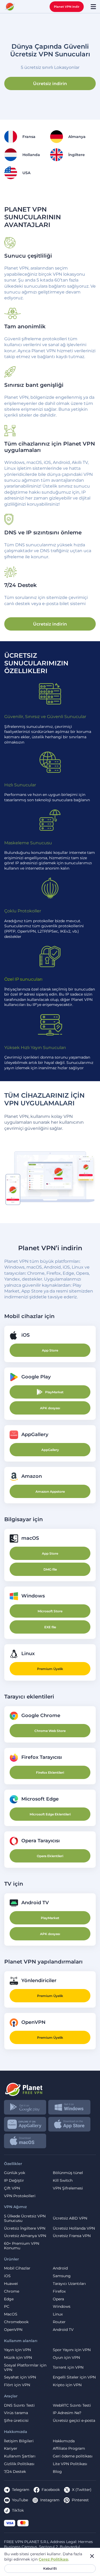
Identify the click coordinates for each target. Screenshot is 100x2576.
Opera (58, 2299)
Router (59, 2322)
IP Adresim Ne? (67, 2413)
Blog (57, 2472)
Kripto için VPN (67, 2385)
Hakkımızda (64, 2441)
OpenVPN (13, 2330)
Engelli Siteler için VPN (74, 2377)
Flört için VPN (17, 2385)
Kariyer (11, 2449)
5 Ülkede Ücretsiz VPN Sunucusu (25, 2218)
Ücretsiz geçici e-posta (74, 2421)
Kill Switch (63, 2181)
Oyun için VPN (66, 2358)
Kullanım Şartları (20, 2456)
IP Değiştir (14, 2181)
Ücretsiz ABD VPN (70, 2218)
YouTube (20, 2500)
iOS (7, 2276)
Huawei (11, 2284)
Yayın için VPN (17, 2350)
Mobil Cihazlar (17, 2268)
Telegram (21, 2490)
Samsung (62, 2276)
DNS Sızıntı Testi (19, 2405)
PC (7, 2307)
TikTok (18, 2510)
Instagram (50, 2500)
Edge (9, 2299)
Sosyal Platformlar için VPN (25, 2368)
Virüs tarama (16, 2413)
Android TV (63, 2330)
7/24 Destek (15, 2472)
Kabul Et (50, 2568)
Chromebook (16, 2322)
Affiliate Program (69, 2449)
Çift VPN (12, 2188)
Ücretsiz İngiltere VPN (25, 2228)
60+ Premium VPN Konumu (22, 2246)
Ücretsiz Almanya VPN (25, 2236)
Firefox (59, 2291)
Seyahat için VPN (20, 2377)
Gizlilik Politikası (19, 2464)
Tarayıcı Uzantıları (69, 2284)
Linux (58, 2314)
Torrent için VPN (68, 2367)
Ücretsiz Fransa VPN (72, 2236)
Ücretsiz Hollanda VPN (74, 2228)
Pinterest (80, 2500)
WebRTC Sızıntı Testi (72, 2405)
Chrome (12, 2291)
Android (60, 2268)
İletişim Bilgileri (19, 2441)
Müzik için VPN (18, 2358)
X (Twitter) (82, 2490)
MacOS (11, 2314)
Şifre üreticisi (16, 2421)
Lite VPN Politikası (70, 2464)
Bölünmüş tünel (68, 2173)
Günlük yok (15, 2173)
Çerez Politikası (53, 2559)
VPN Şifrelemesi (68, 2188)
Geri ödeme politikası (73, 2456)
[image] (50, 2087)
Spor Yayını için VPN (72, 2350)
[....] (10, 7)
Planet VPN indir (67, 7)
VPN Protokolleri (20, 2196)
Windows (62, 2307)
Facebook (51, 2490)
